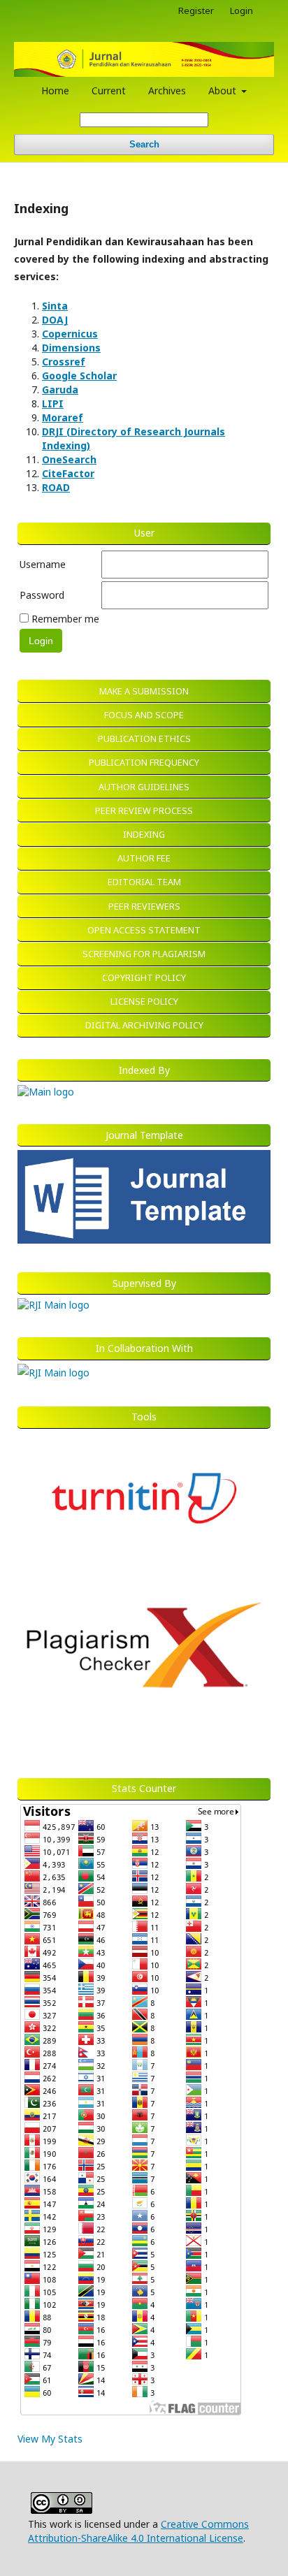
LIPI (53, 403)
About (224, 90)
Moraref (63, 417)
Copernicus (70, 334)
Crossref (64, 362)
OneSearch (69, 459)
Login (242, 10)
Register (196, 10)
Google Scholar (79, 376)
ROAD (56, 487)
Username (43, 564)
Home (55, 90)
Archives (167, 90)
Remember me (65, 619)
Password (42, 595)
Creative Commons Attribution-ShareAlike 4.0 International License (138, 2531)
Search (144, 144)
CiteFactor (68, 473)
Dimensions (71, 348)
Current (109, 90)
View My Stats (50, 2439)
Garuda (60, 390)
